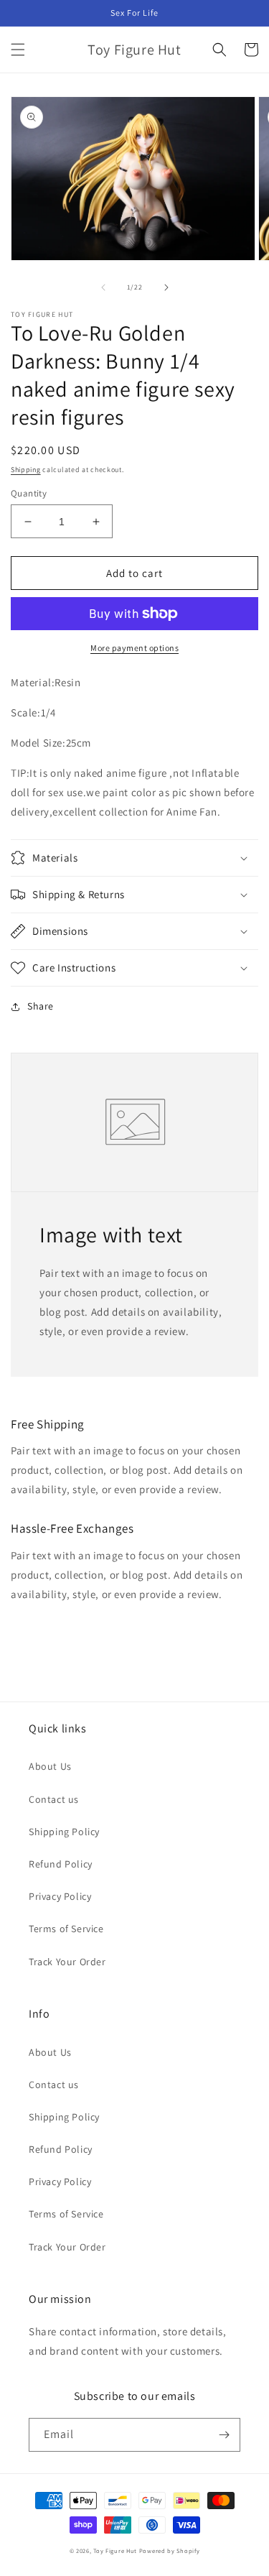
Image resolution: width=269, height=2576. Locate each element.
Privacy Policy (60, 1896)
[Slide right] (166, 287)
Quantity (29, 493)
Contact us (54, 1799)
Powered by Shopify (170, 2550)
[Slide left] (103, 287)
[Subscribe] (224, 2435)
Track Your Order (67, 1962)
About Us (50, 1766)
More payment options (134, 648)
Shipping (26, 470)
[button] (18, 50)
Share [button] (41, 1006)
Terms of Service (66, 1929)
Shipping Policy (64, 1832)
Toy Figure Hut (115, 2550)
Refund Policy (61, 1864)
